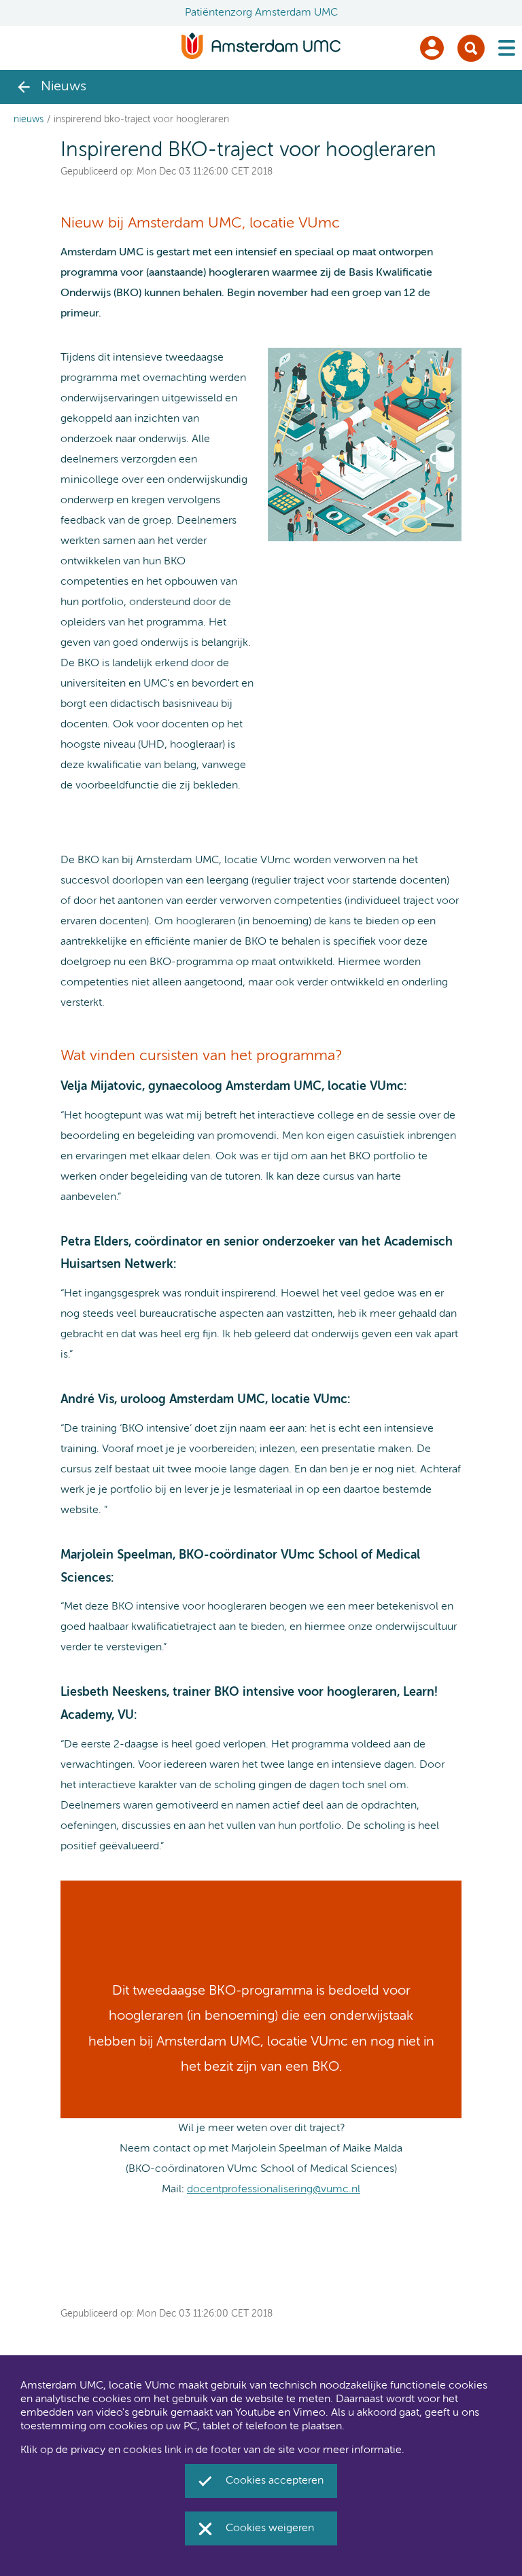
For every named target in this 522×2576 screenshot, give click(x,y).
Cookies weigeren (270, 2528)
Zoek (471, 48)
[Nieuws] (24, 87)
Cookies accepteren (275, 2481)
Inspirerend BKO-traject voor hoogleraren (141, 120)
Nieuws (29, 120)
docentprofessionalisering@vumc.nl (274, 2190)
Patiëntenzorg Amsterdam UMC (261, 13)
